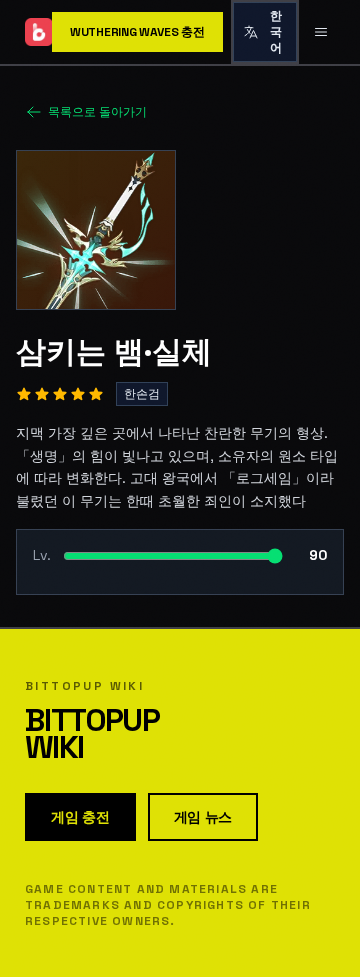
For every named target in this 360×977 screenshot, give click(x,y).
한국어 (275, 32)
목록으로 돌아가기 (97, 112)
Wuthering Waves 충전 (137, 32)
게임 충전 (80, 817)
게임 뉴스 (203, 817)
